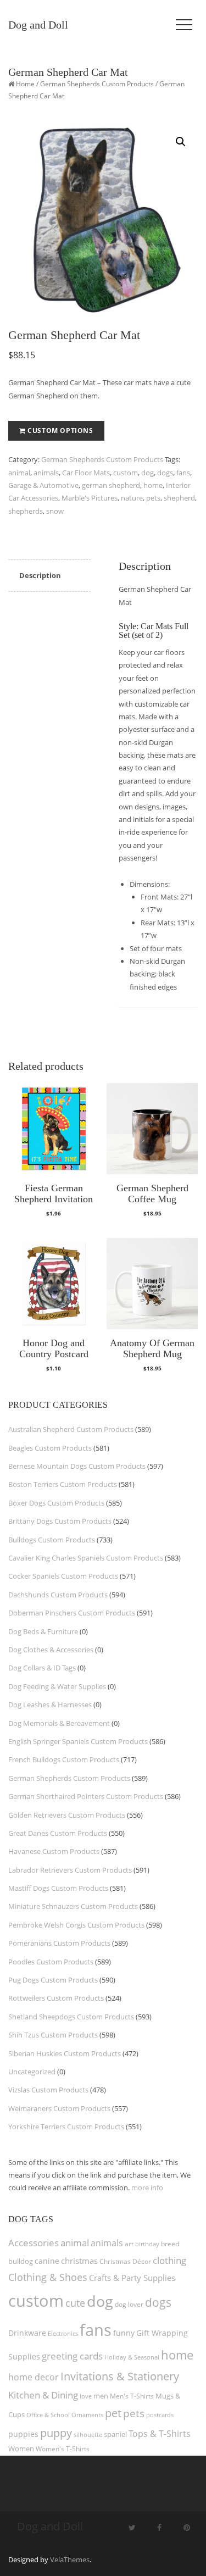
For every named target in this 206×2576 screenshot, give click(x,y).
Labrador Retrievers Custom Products (70, 1870)
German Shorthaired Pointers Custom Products (86, 1796)
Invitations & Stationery (120, 2376)
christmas (79, 2261)
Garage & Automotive (43, 485)
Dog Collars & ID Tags (42, 1668)
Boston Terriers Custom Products (63, 1484)
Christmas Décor (125, 2261)
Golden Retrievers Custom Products (67, 1815)
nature (132, 498)
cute (75, 2303)
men (101, 2396)
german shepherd (111, 485)
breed (170, 2244)
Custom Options (60, 431)
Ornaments (87, 2415)
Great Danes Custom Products (58, 1833)
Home (25, 84)
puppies (23, 2434)
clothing (169, 2260)
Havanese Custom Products (54, 1851)
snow (55, 511)
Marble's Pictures (90, 498)
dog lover (129, 2304)
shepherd (179, 498)
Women (21, 2449)
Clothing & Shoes (48, 2277)
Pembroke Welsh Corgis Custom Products (76, 1925)
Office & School (48, 2415)
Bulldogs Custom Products (52, 1540)
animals (46, 473)
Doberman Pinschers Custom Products (72, 1613)
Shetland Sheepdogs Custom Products (71, 2017)
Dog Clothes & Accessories (51, 1650)
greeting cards (72, 2356)
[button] (181, 142)
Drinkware (27, 2333)
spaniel (115, 2434)
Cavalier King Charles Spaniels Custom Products (86, 1558)
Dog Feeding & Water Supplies (57, 1686)
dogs (165, 473)
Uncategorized (32, 2072)
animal (19, 473)
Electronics (63, 2333)
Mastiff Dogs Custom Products (58, 1888)
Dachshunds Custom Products (58, 1595)
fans (183, 473)
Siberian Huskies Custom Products (65, 2053)
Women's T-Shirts (63, 2449)
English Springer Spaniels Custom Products (78, 1741)
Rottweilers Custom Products (56, 1998)
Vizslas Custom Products (48, 2090)
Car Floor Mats (86, 473)
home (153, 485)
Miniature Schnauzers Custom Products (73, 1906)
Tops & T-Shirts (160, 2434)
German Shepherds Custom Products (97, 84)
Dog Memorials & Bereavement (59, 1723)
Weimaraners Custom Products (59, 2108)
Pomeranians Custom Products (59, 1943)
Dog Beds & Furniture (43, 1631)
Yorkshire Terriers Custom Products (66, 2127)
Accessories (34, 2243)
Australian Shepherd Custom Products (71, 1429)
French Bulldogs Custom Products (64, 1759)
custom (126, 473)
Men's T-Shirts (132, 2396)
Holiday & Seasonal (132, 2357)
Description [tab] (40, 575)
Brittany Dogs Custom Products (60, 1521)
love (86, 2396)
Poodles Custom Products (51, 1962)
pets (153, 498)
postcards (160, 2415)
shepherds (26, 511)
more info (147, 2188)
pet (113, 2413)
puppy (56, 2433)
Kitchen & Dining (43, 2395)
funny (124, 2333)
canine (47, 2261)
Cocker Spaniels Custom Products (63, 1576)
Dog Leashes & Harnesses (50, 1705)
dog (147, 473)
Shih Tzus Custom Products (53, 2035)
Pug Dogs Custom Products (53, 1980)
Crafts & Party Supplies (132, 2278)
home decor (34, 2377)
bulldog (21, 2261)
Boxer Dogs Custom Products (56, 1503)
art (129, 2244)
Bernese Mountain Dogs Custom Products (77, 1466)
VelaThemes (70, 2560)
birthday (147, 2244)
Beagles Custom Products (50, 1448)
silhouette (88, 2435)
